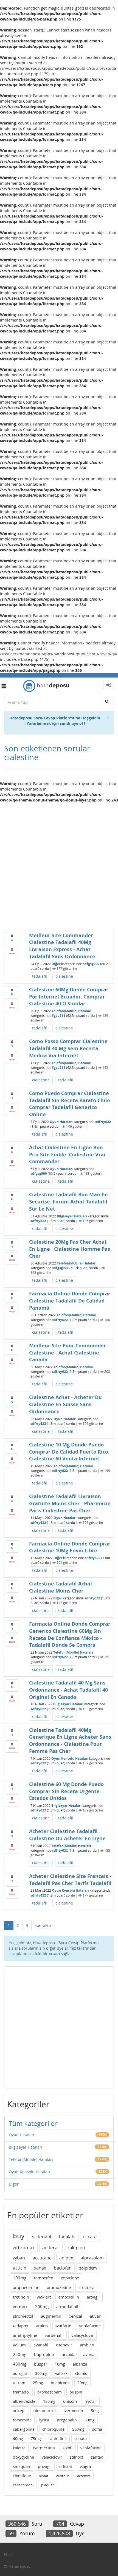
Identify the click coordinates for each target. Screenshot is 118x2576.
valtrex (61, 2373)
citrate (90, 2237)
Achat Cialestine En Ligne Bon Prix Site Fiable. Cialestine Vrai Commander (67, 1154)
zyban (19, 2258)
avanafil (41, 2345)
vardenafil (54, 2335)
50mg (90, 2420)
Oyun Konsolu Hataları (70, 1759)
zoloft (68, 2448)
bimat (43, 2476)
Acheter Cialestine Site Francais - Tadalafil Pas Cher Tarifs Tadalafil (70, 1880)
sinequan (22, 2466)
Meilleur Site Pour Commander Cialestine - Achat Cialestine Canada (68, 1352)
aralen (42, 2326)
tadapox (21, 2326)
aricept (19, 2411)
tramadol (21, 2392)
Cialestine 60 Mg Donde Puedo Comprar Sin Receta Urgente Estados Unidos (66, 1791)
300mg (41, 2373)
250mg (20, 2354)
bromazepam (50, 2392)
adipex (66, 2258)
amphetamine (26, 2287)
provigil (45, 2466)
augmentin (51, 2316)
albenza (80, 2364)
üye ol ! (78, 723)
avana (89, 2354)
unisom (70, 2401)
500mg (78, 2429)
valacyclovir (82, 2335)
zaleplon (76, 2248)
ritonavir (64, 2345)
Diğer (56, 964)
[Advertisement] (59, 864)
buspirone (60, 2383)
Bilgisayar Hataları (72, 1216)
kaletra (19, 2448)
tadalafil (40, 976)
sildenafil (42, 2237)
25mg (38, 2383)
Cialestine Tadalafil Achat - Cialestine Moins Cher (62, 1587)
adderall (51, 2248)
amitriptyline (25, 2335)
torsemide (22, 2420)
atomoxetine (59, 2287)
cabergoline (24, 2429)
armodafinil (67, 2306)
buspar (41, 2364)
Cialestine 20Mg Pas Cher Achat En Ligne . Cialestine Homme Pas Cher (70, 1249)
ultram (19, 2383)
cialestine (64, 976)
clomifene (22, 2476)
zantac (97, 2457)
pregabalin (67, 2420)
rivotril (91, 2401)
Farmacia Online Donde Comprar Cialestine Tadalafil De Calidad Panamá (70, 1300)
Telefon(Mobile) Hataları (71, 1011)
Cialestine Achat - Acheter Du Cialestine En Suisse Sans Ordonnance (65, 1404)
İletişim (9, 2554)
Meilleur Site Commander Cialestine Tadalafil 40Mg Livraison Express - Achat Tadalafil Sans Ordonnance (62, 946)
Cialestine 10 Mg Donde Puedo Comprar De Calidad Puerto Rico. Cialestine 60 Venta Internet (69, 1451)
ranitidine (58, 2438)
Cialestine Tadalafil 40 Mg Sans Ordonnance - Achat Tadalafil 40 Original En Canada (68, 1690)
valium (19, 2345)
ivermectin (73, 2411)
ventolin (63, 2476)
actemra (84, 2476)
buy (19, 2236)
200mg (42, 2306)
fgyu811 (59, 1016)
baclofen (63, 2268)
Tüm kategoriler (33, 2123)
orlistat (66, 2466)
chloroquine (53, 2429)
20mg (82, 2383)
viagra (85, 2466)
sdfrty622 (103, 1122)
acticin (20, 2268)
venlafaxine (90, 2326)
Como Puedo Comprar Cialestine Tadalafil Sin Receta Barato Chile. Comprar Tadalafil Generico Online (70, 1104)
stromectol (23, 2316)
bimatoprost (45, 2411)
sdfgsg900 (91, 964)
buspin (76, 2392)
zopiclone (70, 2278)
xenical (75, 2316)
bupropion (44, 2354)
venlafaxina (91, 2448)
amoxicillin (69, 2297)
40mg (18, 2438)
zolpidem (88, 2268)
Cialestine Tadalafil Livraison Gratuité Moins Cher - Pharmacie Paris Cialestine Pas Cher (70, 1503)
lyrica (44, 2420)
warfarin (63, 2326)
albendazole (24, 2401)
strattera (86, 2287)
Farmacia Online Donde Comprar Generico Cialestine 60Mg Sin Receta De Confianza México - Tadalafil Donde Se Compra (70, 1634)
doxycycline (23, 2457)
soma (97, 2429)
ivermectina (44, 2448)
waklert (44, 2297)
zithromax (24, 2248)
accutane (42, 2258)
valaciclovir (52, 2457)
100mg (20, 2278)
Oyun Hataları (61, 1122)
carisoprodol (23, 2485)
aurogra (20, 2373)
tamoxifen (44, 2278)
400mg (20, 2364)
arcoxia (69, 2354)
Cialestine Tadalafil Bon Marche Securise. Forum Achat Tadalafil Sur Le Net (68, 1201)
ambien (87, 2345)
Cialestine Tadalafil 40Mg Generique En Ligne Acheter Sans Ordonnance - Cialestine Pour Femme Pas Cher (70, 1740)
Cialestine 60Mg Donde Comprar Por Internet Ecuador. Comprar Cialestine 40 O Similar (69, 996)
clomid (81, 2373)
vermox (20, 2306)
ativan (95, 2316)
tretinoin (21, 2297)
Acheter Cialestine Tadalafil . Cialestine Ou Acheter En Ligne (67, 1835)
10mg (60, 2364)
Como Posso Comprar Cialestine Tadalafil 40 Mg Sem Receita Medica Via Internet (68, 1048)
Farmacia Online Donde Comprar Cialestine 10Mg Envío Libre (70, 1547)
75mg (36, 2438)
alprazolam (92, 2258)
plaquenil (49, 2485)
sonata (81, 2438)
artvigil (93, 2297)
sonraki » (43, 1925)
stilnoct (76, 2457)
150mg (49, 2401)
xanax (40, 2268)
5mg (95, 2411)
